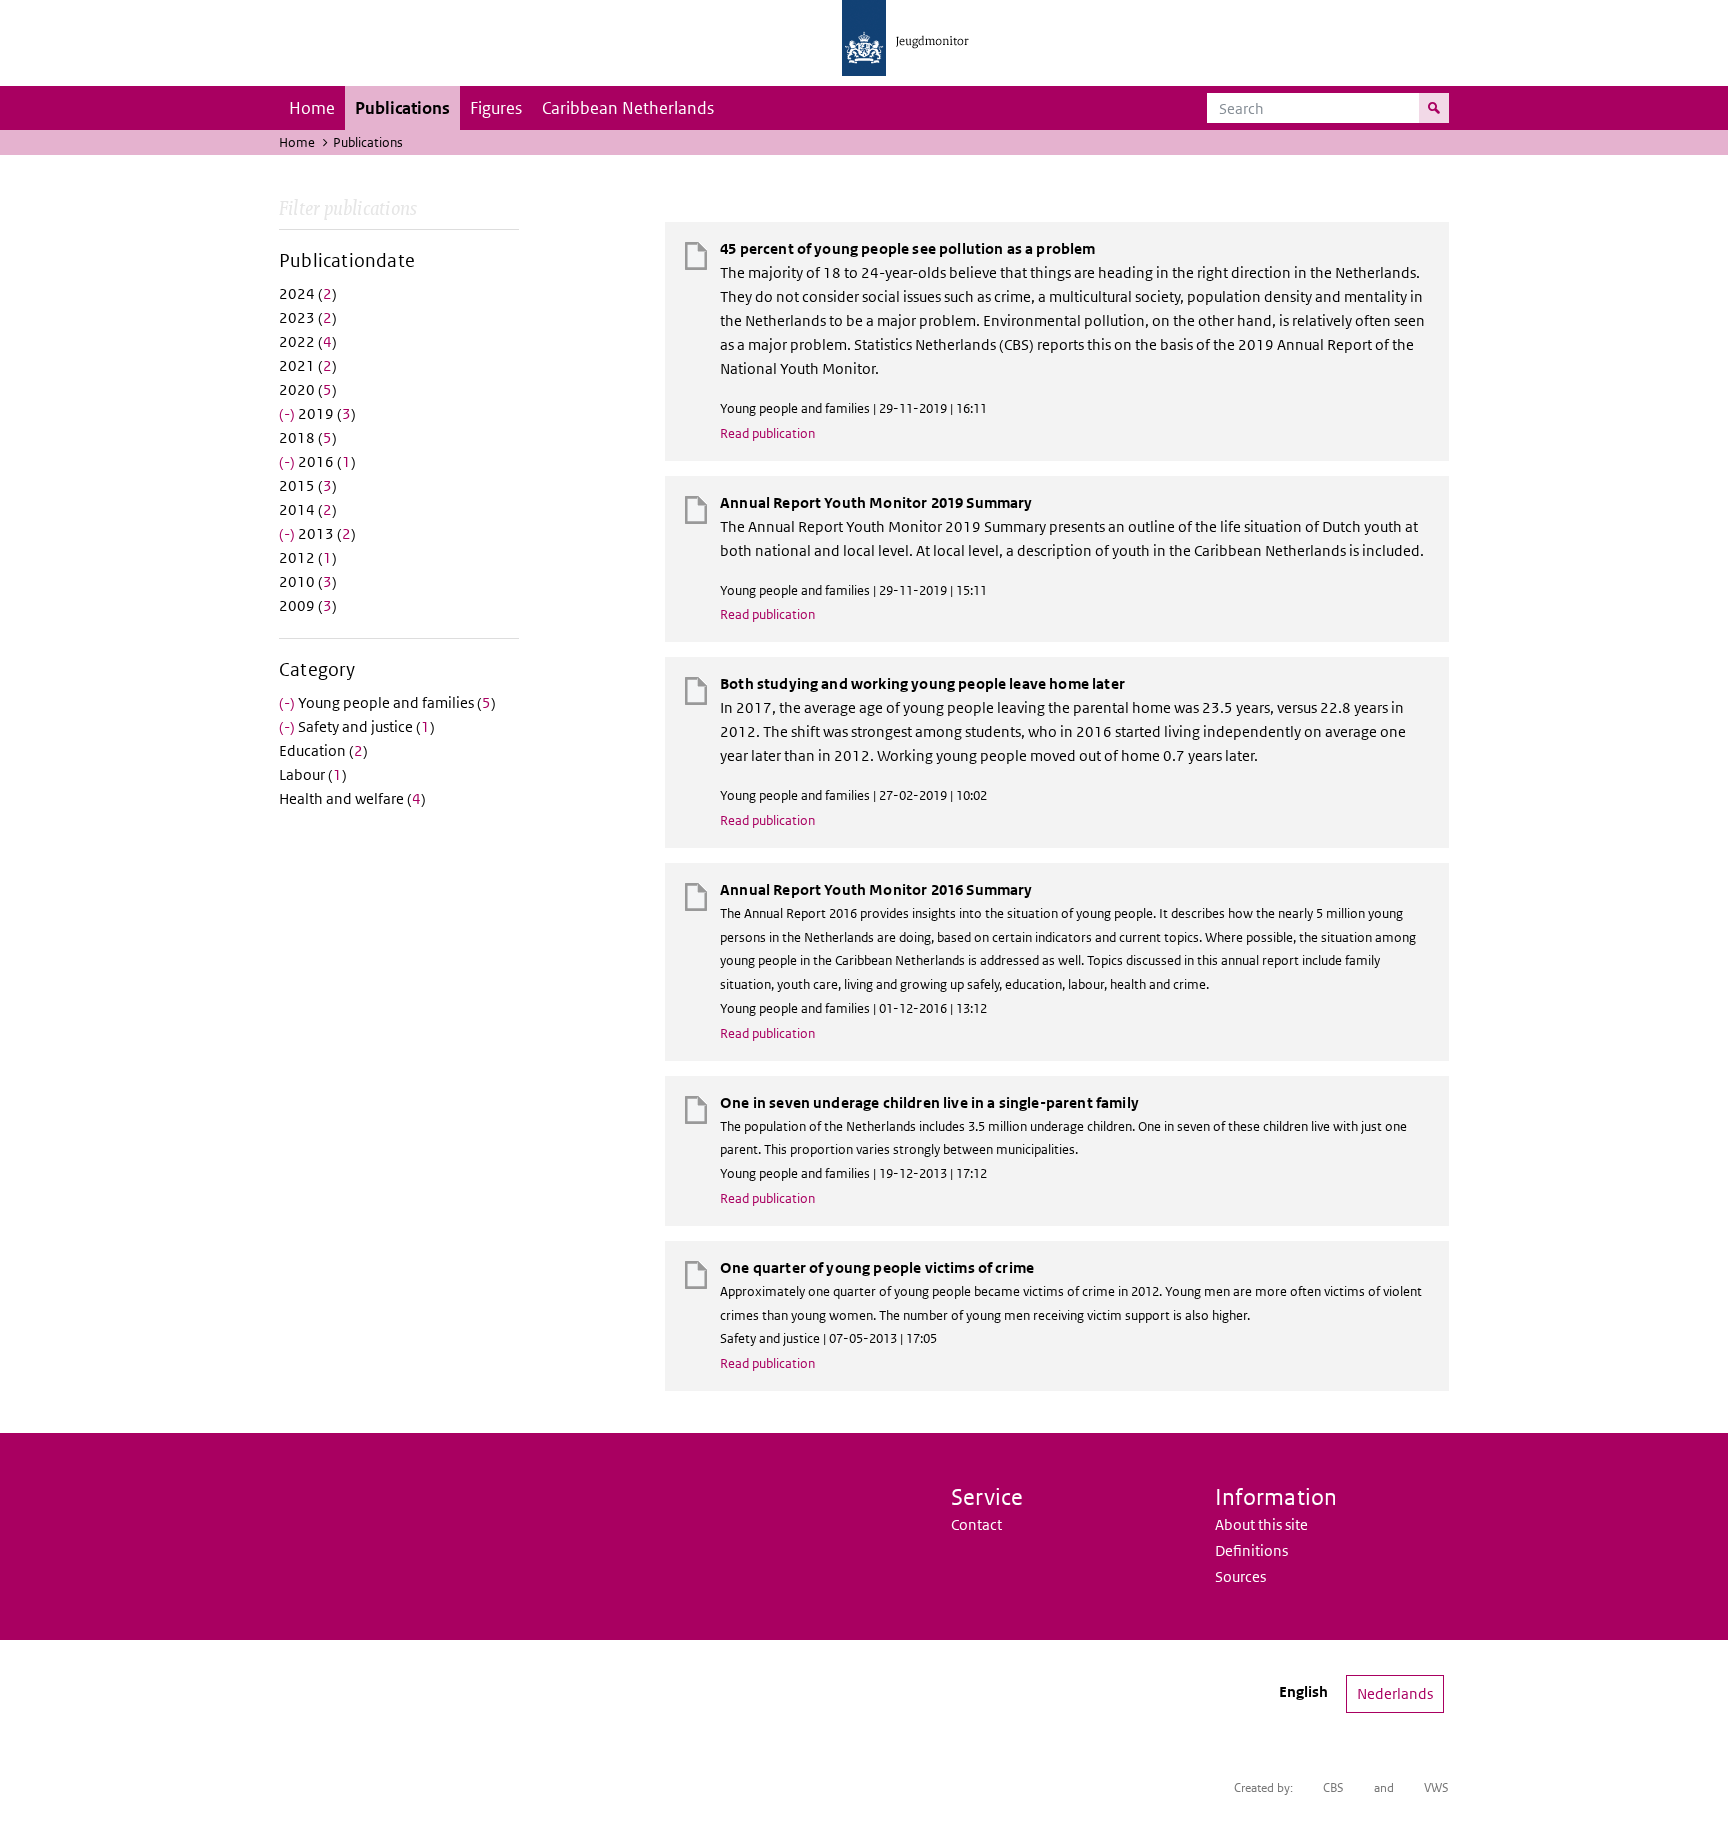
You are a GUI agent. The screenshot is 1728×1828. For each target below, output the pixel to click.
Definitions (1251, 1550)
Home (312, 108)
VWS (1436, 1787)
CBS (1333, 1787)
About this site (1261, 1524)
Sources (1240, 1576)
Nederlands (1395, 1693)
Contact (976, 1524)
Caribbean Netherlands (628, 108)
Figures (496, 108)
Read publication (767, 433)
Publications (402, 108)
